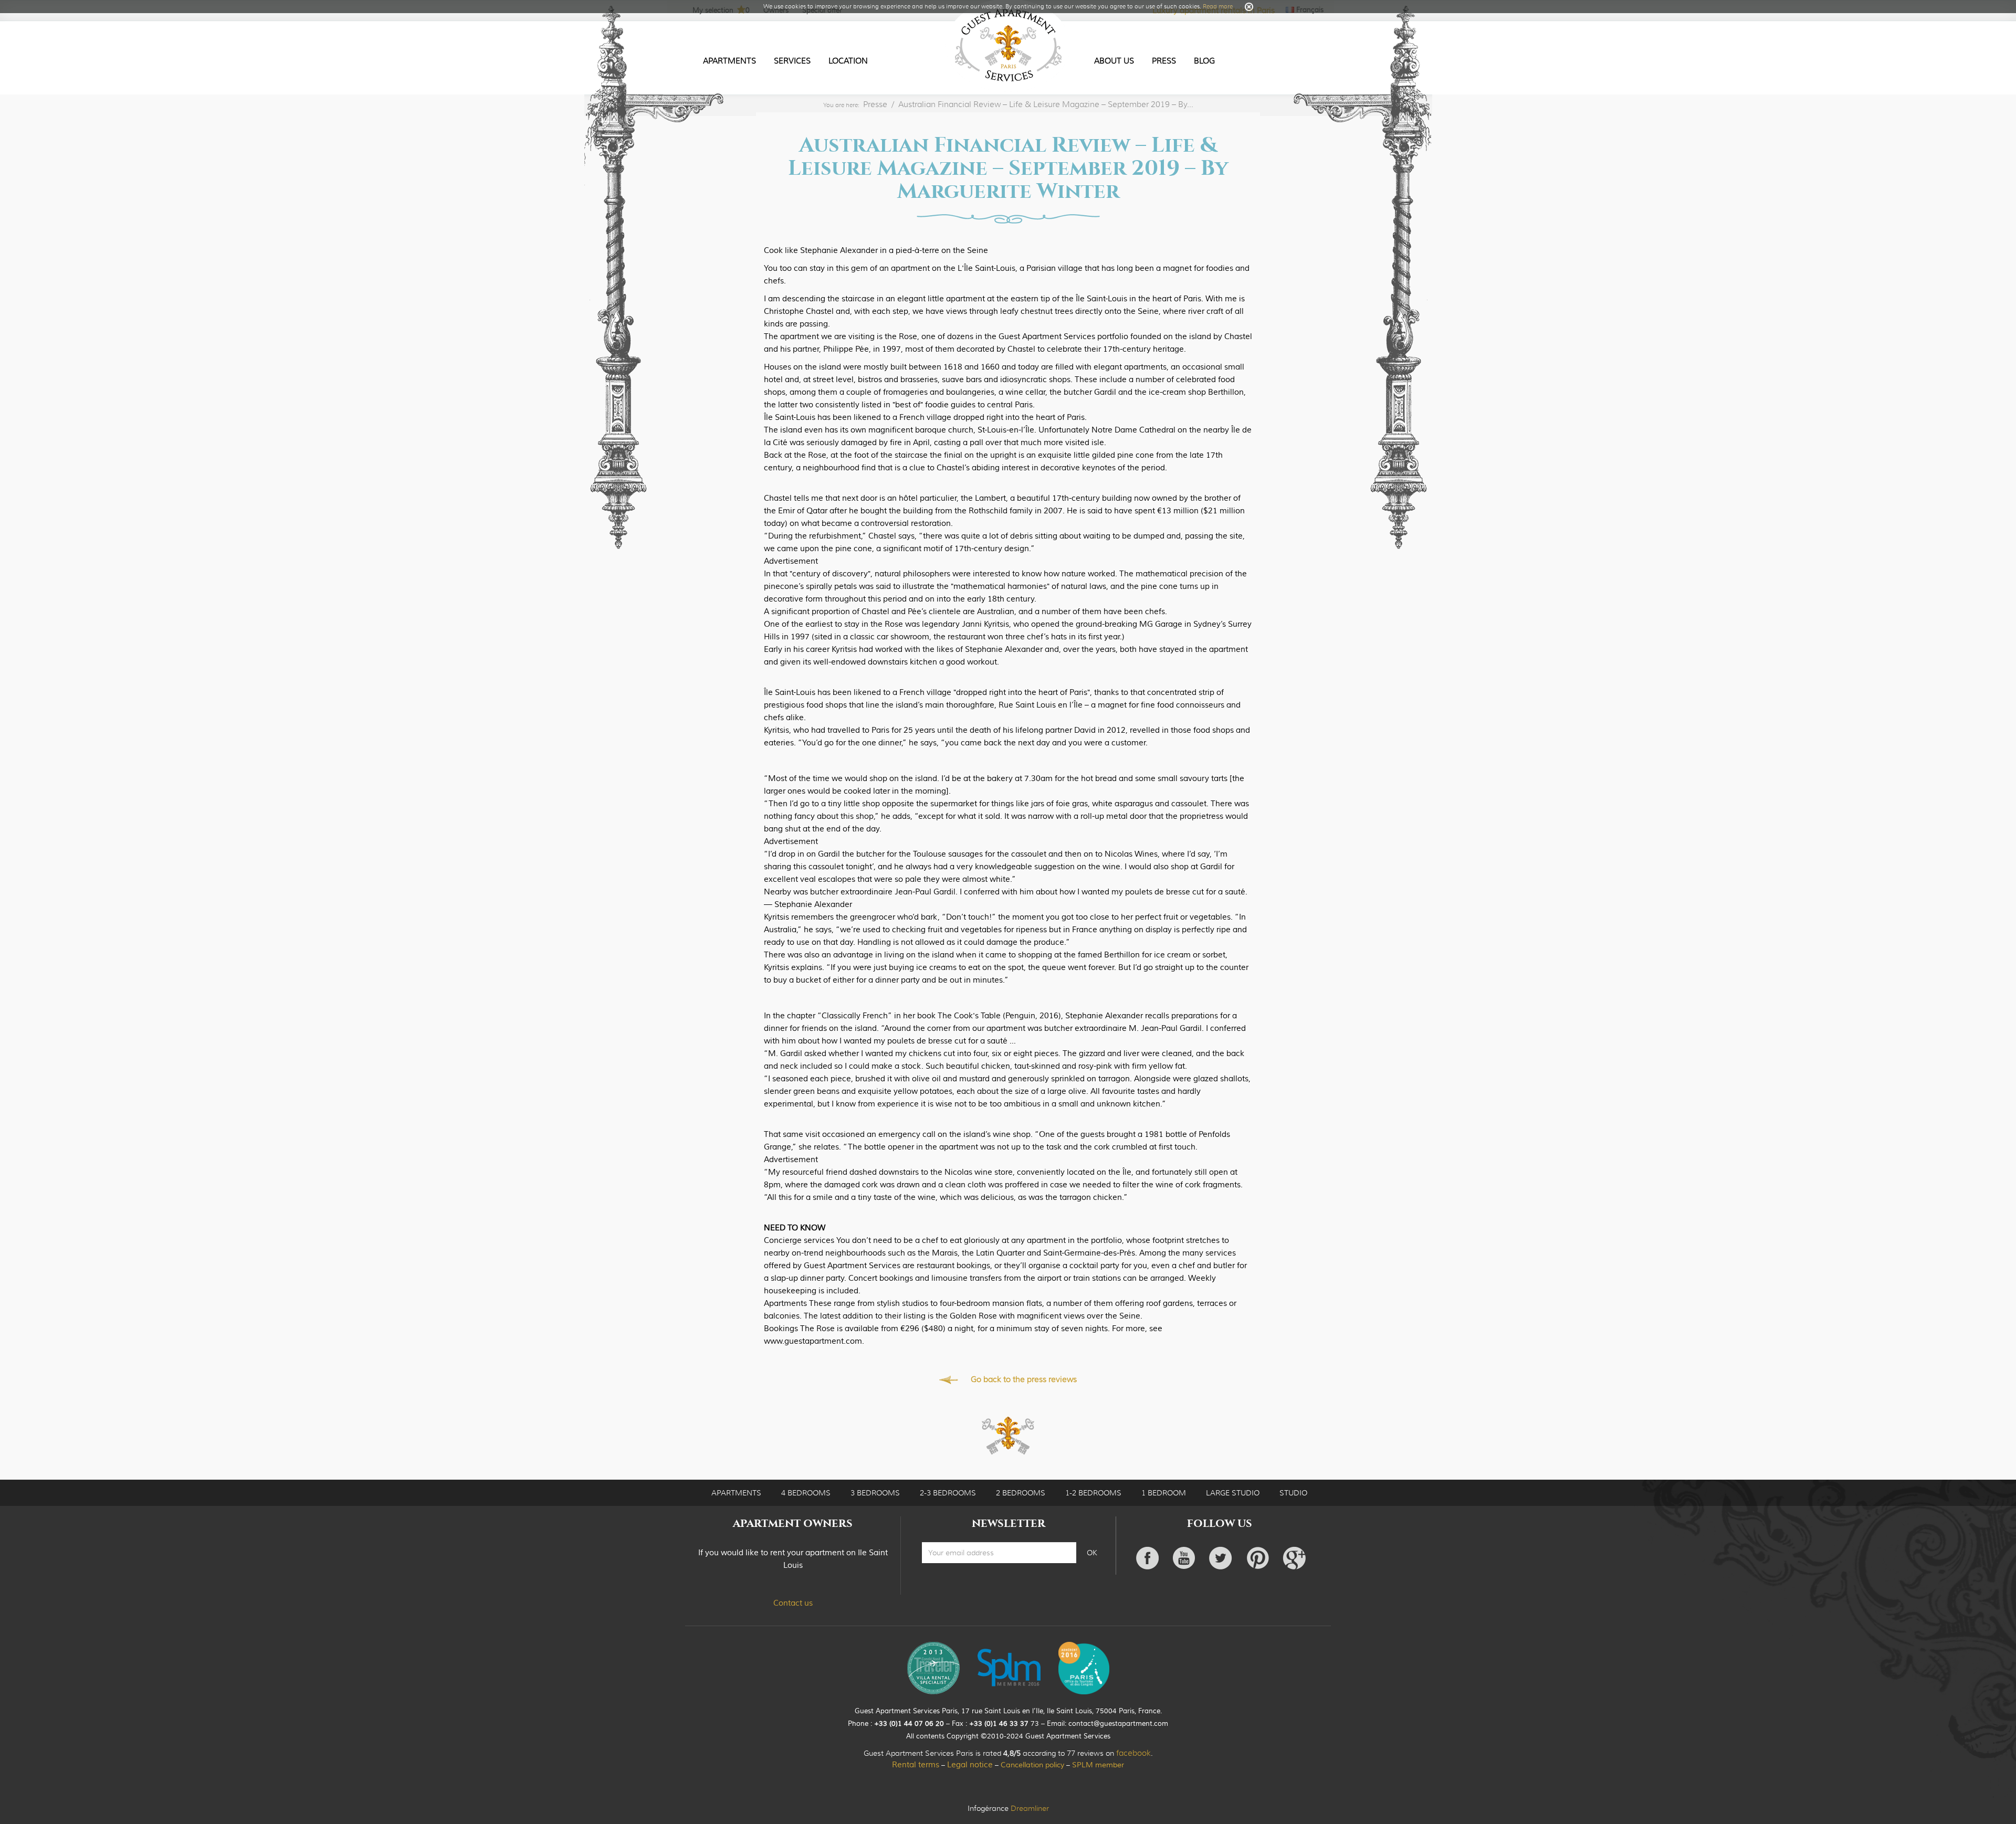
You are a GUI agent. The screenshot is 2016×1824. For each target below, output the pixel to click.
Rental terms (916, 1765)
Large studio (1233, 1493)
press (1164, 61)
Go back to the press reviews (1024, 1379)
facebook (1133, 1753)
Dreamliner (1030, 1808)
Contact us (793, 1603)
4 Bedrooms (806, 1493)
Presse (875, 104)
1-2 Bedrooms (1093, 1493)
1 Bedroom (1164, 1493)
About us (1114, 61)
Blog (1204, 61)
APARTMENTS (736, 1493)
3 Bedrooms (875, 1493)
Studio (1293, 1493)
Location (848, 61)
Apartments (729, 61)
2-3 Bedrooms (948, 1493)
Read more (1218, 6)
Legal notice (970, 1765)
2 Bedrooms (1021, 1493)
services (792, 61)
